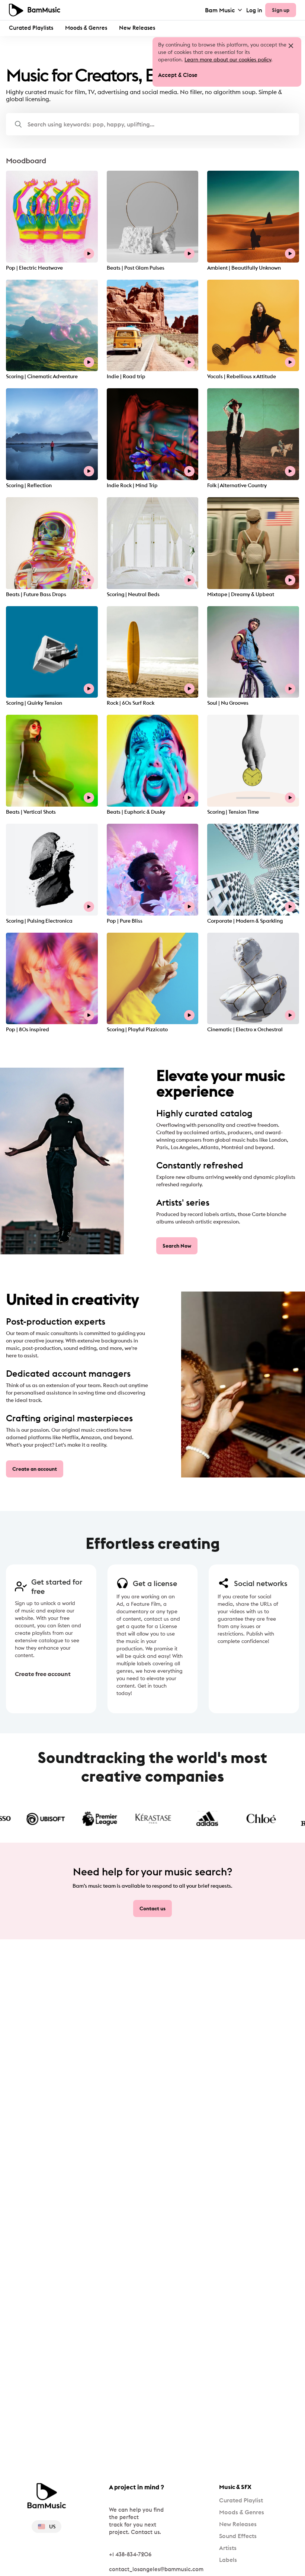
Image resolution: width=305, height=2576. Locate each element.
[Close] (291, 46)
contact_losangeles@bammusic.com (156, 2569)
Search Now (177, 1246)
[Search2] (18, 124)
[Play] (89, 254)
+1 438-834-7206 (130, 2554)
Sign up (281, 10)
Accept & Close (178, 75)
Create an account (35, 1469)
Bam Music (220, 10)
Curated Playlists (31, 28)
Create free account (33, 1674)
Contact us (152, 1908)
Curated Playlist (241, 2500)
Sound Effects (238, 2536)
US (52, 2527)
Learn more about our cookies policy (228, 60)
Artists (228, 2548)
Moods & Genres (86, 28)
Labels (228, 2560)
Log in (254, 10)
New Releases (137, 28)
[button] (152, 124)
